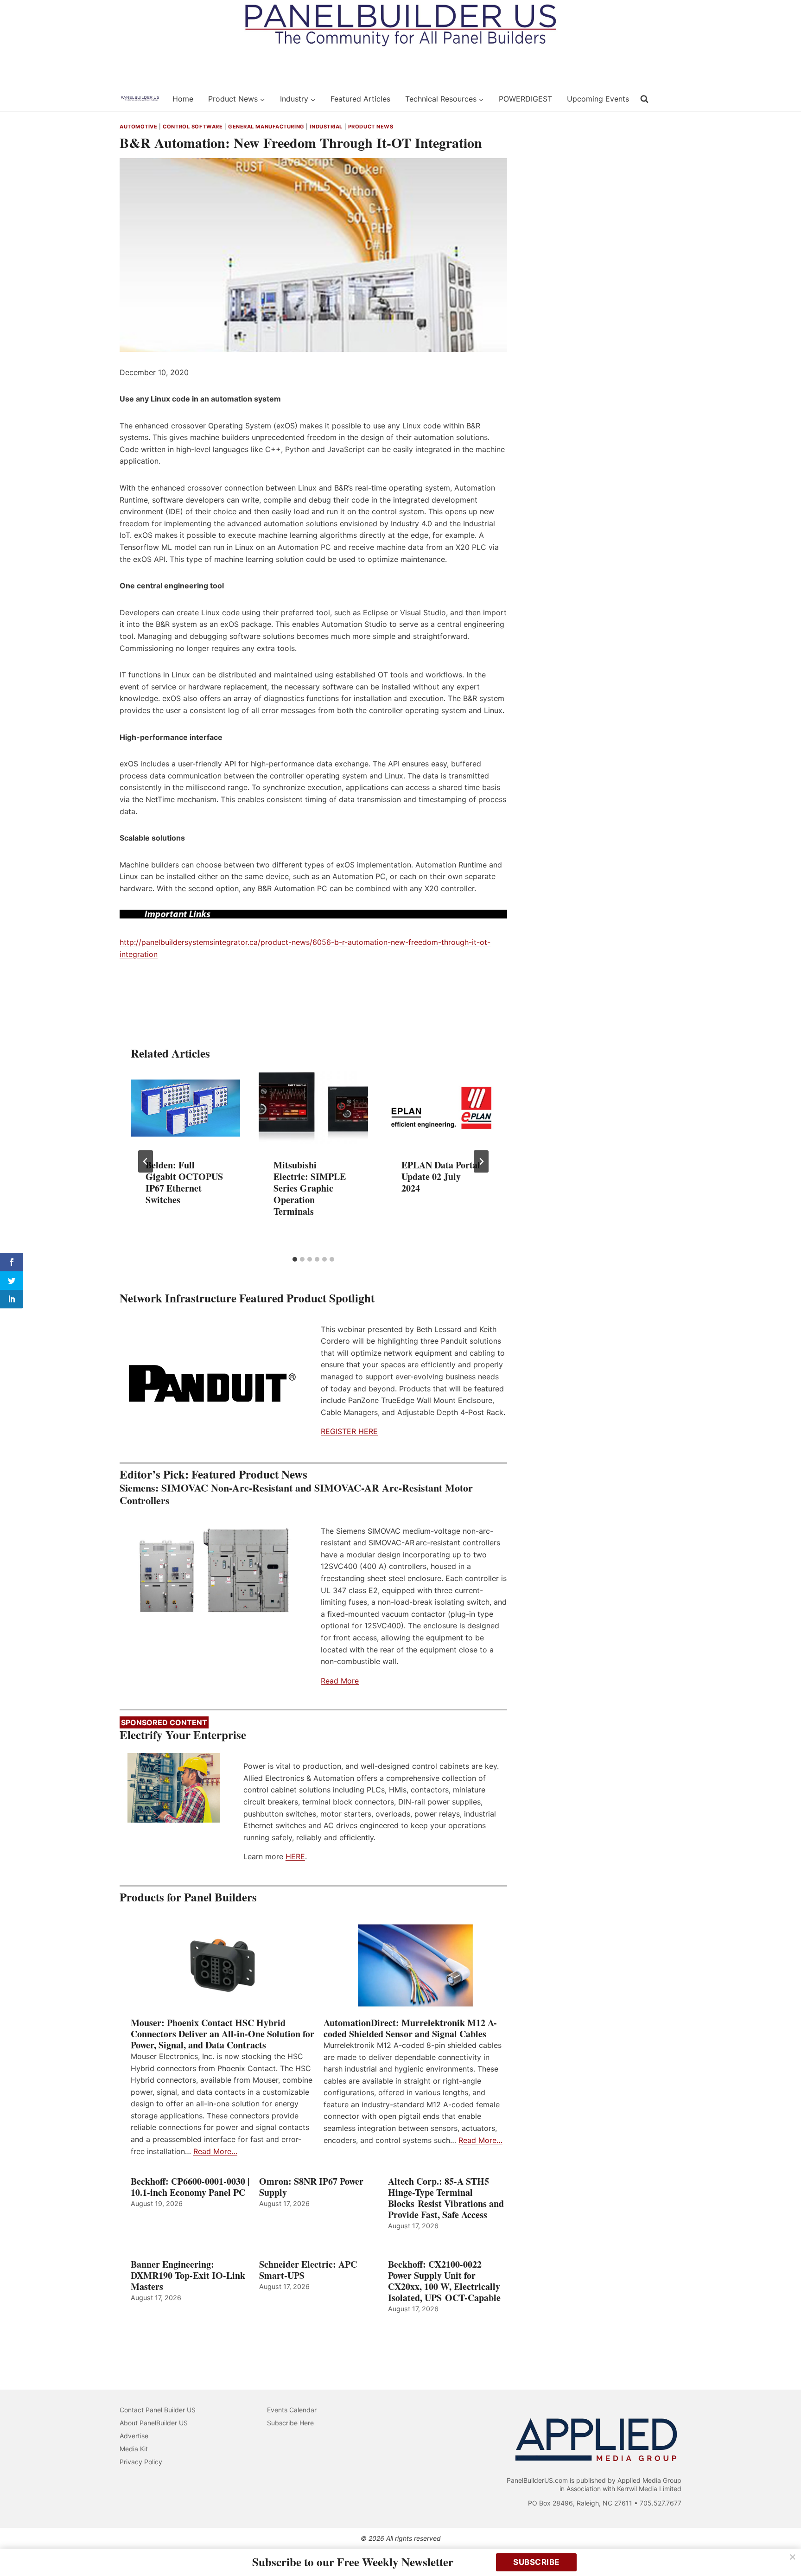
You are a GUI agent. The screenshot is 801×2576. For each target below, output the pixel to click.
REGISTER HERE (349, 1431)
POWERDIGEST (525, 99)
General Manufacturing (266, 127)
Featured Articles (360, 99)
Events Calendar (292, 2410)
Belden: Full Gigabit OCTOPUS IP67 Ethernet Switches (184, 1183)
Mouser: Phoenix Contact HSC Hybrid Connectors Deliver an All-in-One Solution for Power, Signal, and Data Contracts (222, 2034)
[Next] (481, 1161)
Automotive (139, 127)
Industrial (326, 127)
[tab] (295, 1259)
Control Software (193, 127)
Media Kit (134, 2449)
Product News (371, 127)
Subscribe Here (290, 2423)
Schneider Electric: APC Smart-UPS (308, 2270)
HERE (295, 1856)
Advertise (134, 2436)
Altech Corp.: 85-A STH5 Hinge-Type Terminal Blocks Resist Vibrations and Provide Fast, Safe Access (446, 2198)
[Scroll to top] (784, 2549)
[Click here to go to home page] (140, 99)
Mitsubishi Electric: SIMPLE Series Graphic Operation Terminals (310, 1189)
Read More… (215, 2151)
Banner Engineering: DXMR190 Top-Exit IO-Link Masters (188, 2276)
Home (183, 99)
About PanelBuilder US (154, 2423)
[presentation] (185, 1108)
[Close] (793, 2557)
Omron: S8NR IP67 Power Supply (311, 2187)
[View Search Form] (644, 99)
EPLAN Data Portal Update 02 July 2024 (441, 1177)
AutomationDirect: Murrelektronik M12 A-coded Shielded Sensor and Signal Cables (410, 2028)
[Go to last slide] (146, 1161)
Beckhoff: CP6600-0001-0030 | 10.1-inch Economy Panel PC (190, 2187)
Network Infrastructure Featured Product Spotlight (247, 1298)
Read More (340, 1681)
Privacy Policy (141, 2462)
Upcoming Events (598, 99)
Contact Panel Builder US (158, 2410)
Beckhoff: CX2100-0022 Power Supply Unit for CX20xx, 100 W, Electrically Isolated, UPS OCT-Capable (444, 2281)
